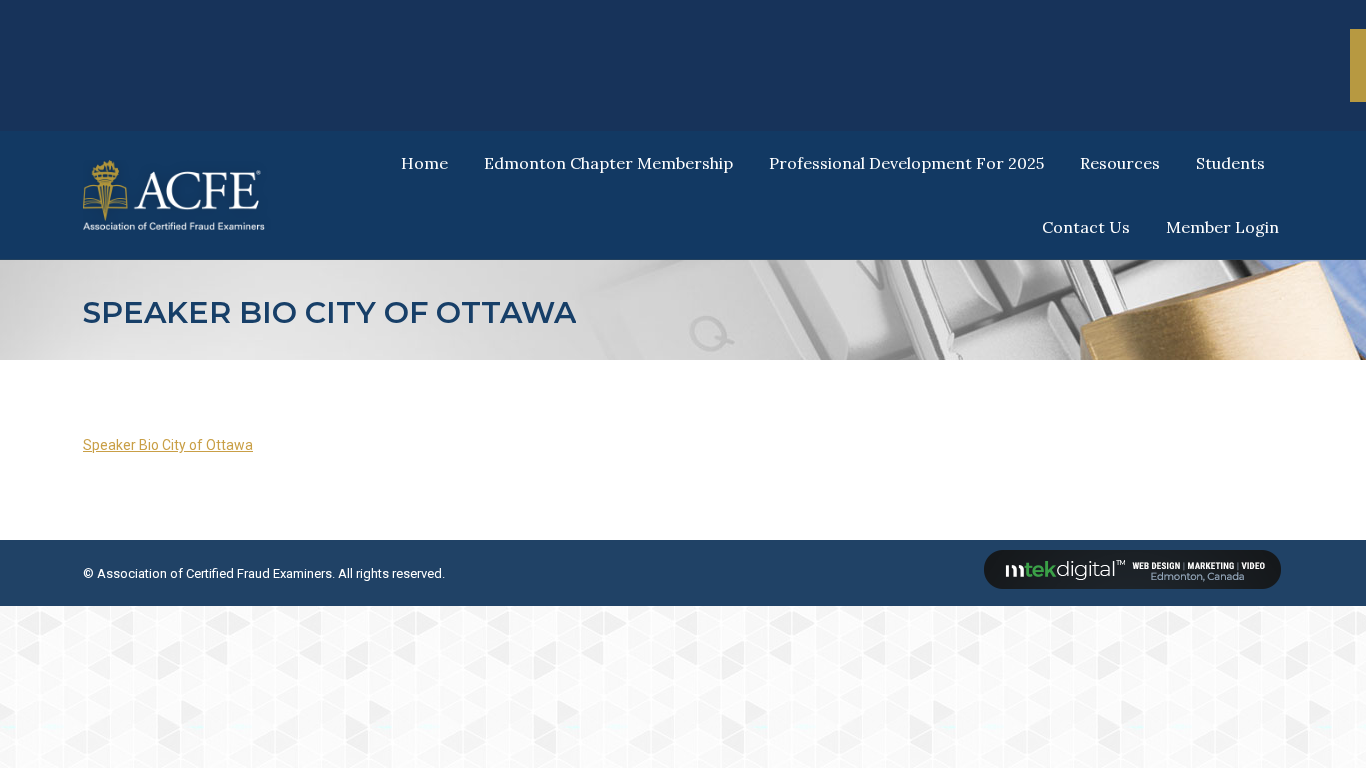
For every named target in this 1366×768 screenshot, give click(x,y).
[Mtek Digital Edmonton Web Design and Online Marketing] (1133, 584)
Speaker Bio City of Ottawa (168, 445)
